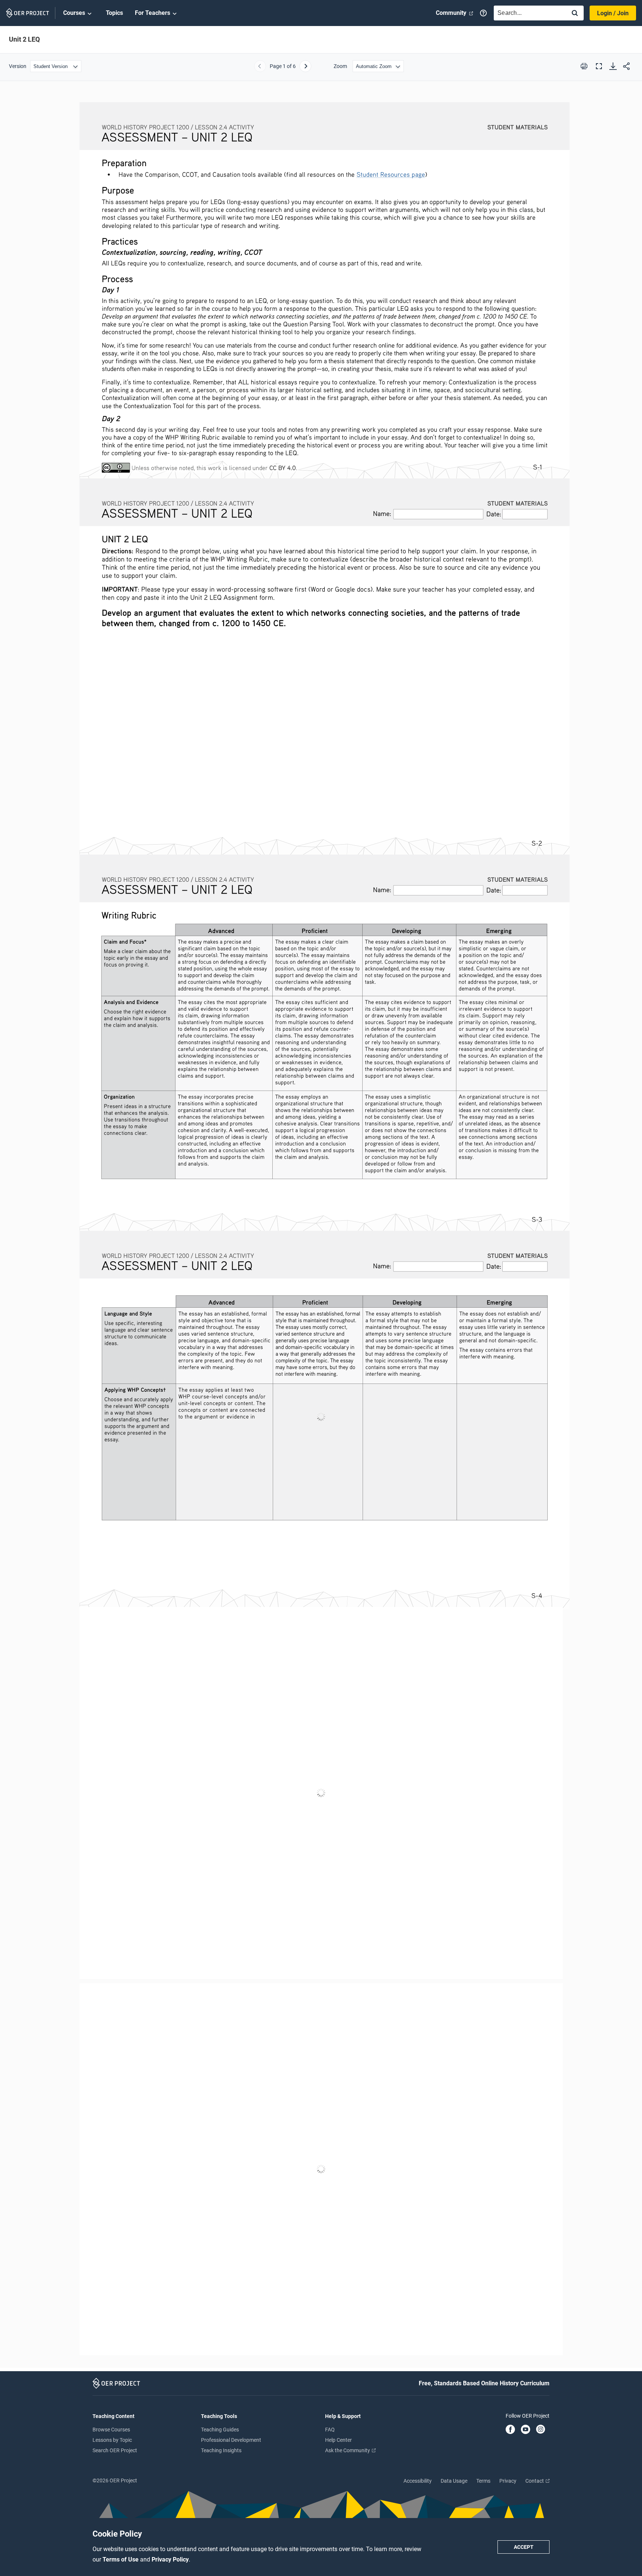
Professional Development (231, 2440)
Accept (524, 2547)
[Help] (483, 13)
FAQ (330, 2430)
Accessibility (418, 2481)
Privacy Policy (170, 2559)
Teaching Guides (220, 2430)
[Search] (575, 14)
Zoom (340, 66)
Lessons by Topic (112, 2440)
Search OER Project (115, 2450)
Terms (483, 2481)
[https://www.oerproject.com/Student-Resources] (391, 174)
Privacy (508, 2481)
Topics (114, 13)
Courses (74, 13)
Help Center (338, 2440)
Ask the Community (348, 2450)
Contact (535, 2481)
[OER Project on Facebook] (510, 2430)
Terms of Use (121, 2559)
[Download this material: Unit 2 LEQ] (613, 66)
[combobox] (528, 13)
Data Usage (454, 2481)
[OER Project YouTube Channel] (526, 2430)
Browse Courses (111, 2430)
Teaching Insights (221, 2450)
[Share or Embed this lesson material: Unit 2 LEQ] (626, 66)
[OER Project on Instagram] (541, 2430)
